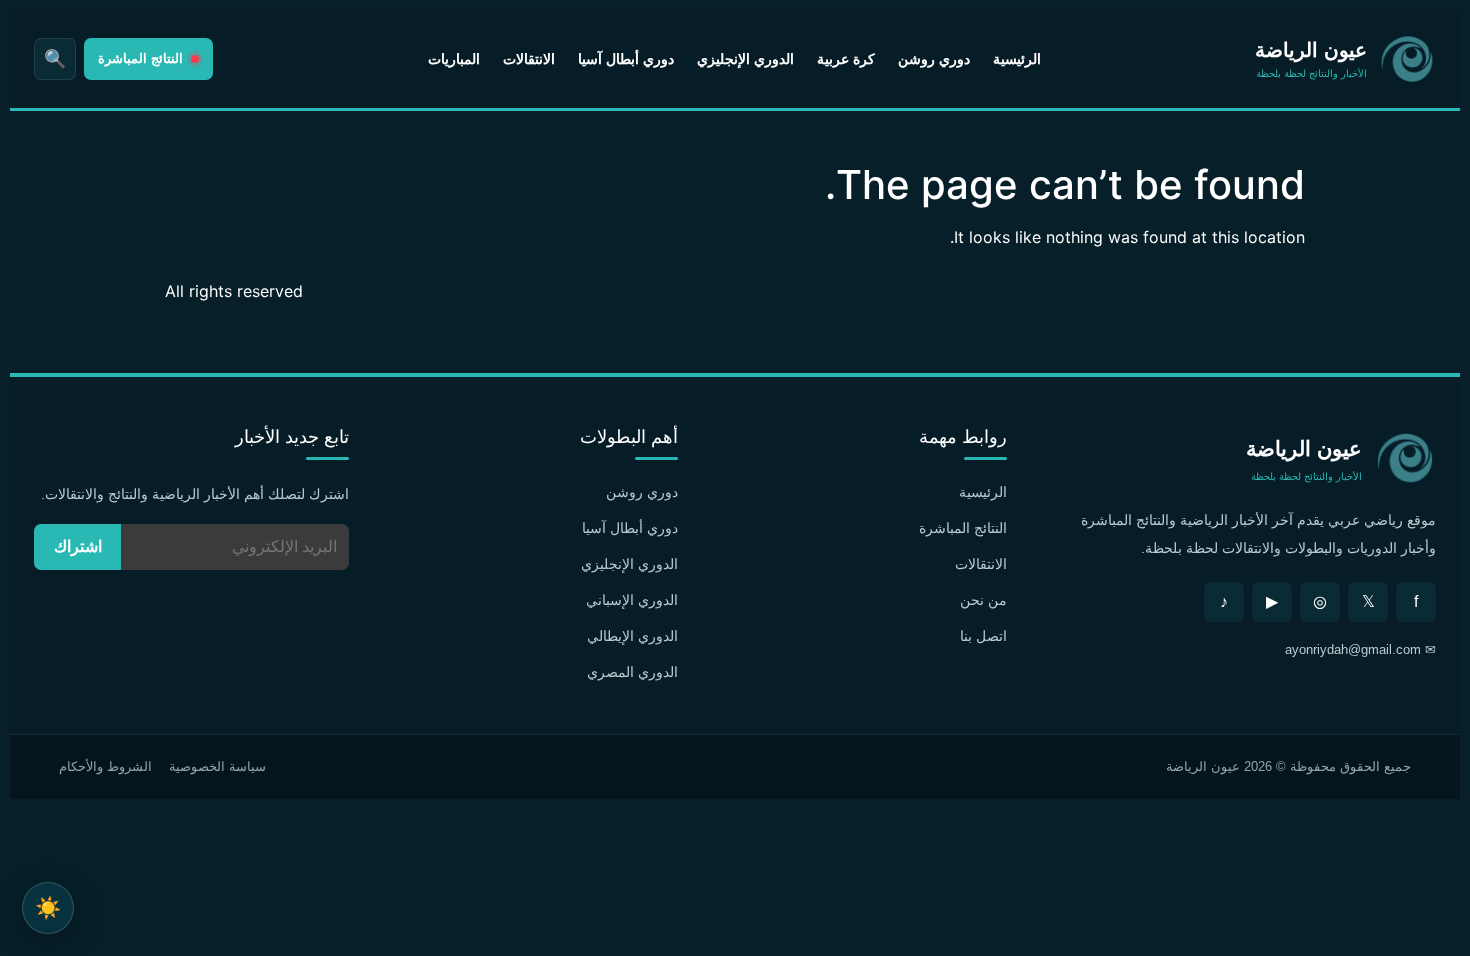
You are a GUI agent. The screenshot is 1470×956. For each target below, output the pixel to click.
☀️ (48, 907)
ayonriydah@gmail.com (1353, 649)
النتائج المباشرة (963, 528)
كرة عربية (846, 59)
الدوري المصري (632, 672)
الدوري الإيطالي (632, 636)
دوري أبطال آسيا (626, 59)
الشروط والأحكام (105, 766)
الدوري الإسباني (632, 600)
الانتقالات (529, 59)
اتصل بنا (983, 636)
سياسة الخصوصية (217, 766)
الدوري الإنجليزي (745, 59)
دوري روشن (934, 59)
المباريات (454, 59)
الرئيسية (1017, 59)
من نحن (983, 600)
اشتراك (78, 546)
